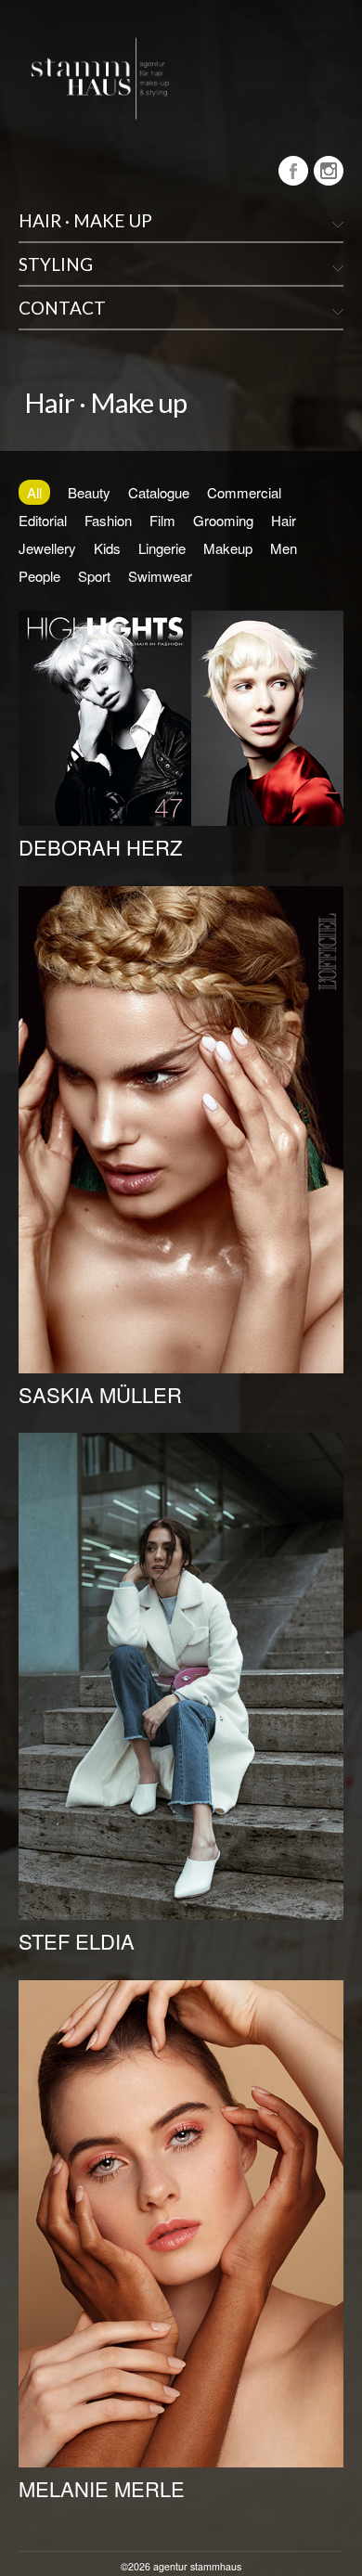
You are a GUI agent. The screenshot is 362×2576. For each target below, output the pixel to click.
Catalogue (159, 492)
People (39, 576)
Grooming (223, 520)
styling (56, 264)
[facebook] (293, 171)
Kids (107, 548)
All (34, 492)
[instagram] (329, 171)
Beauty (89, 492)
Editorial (43, 520)
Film (162, 520)
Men (284, 548)
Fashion (108, 520)
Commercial (244, 492)
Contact (62, 308)
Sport (94, 576)
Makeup (228, 548)
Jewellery (47, 548)
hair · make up (85, 220)
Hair (284, 520)
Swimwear (160, 576)
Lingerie (162, 548)
